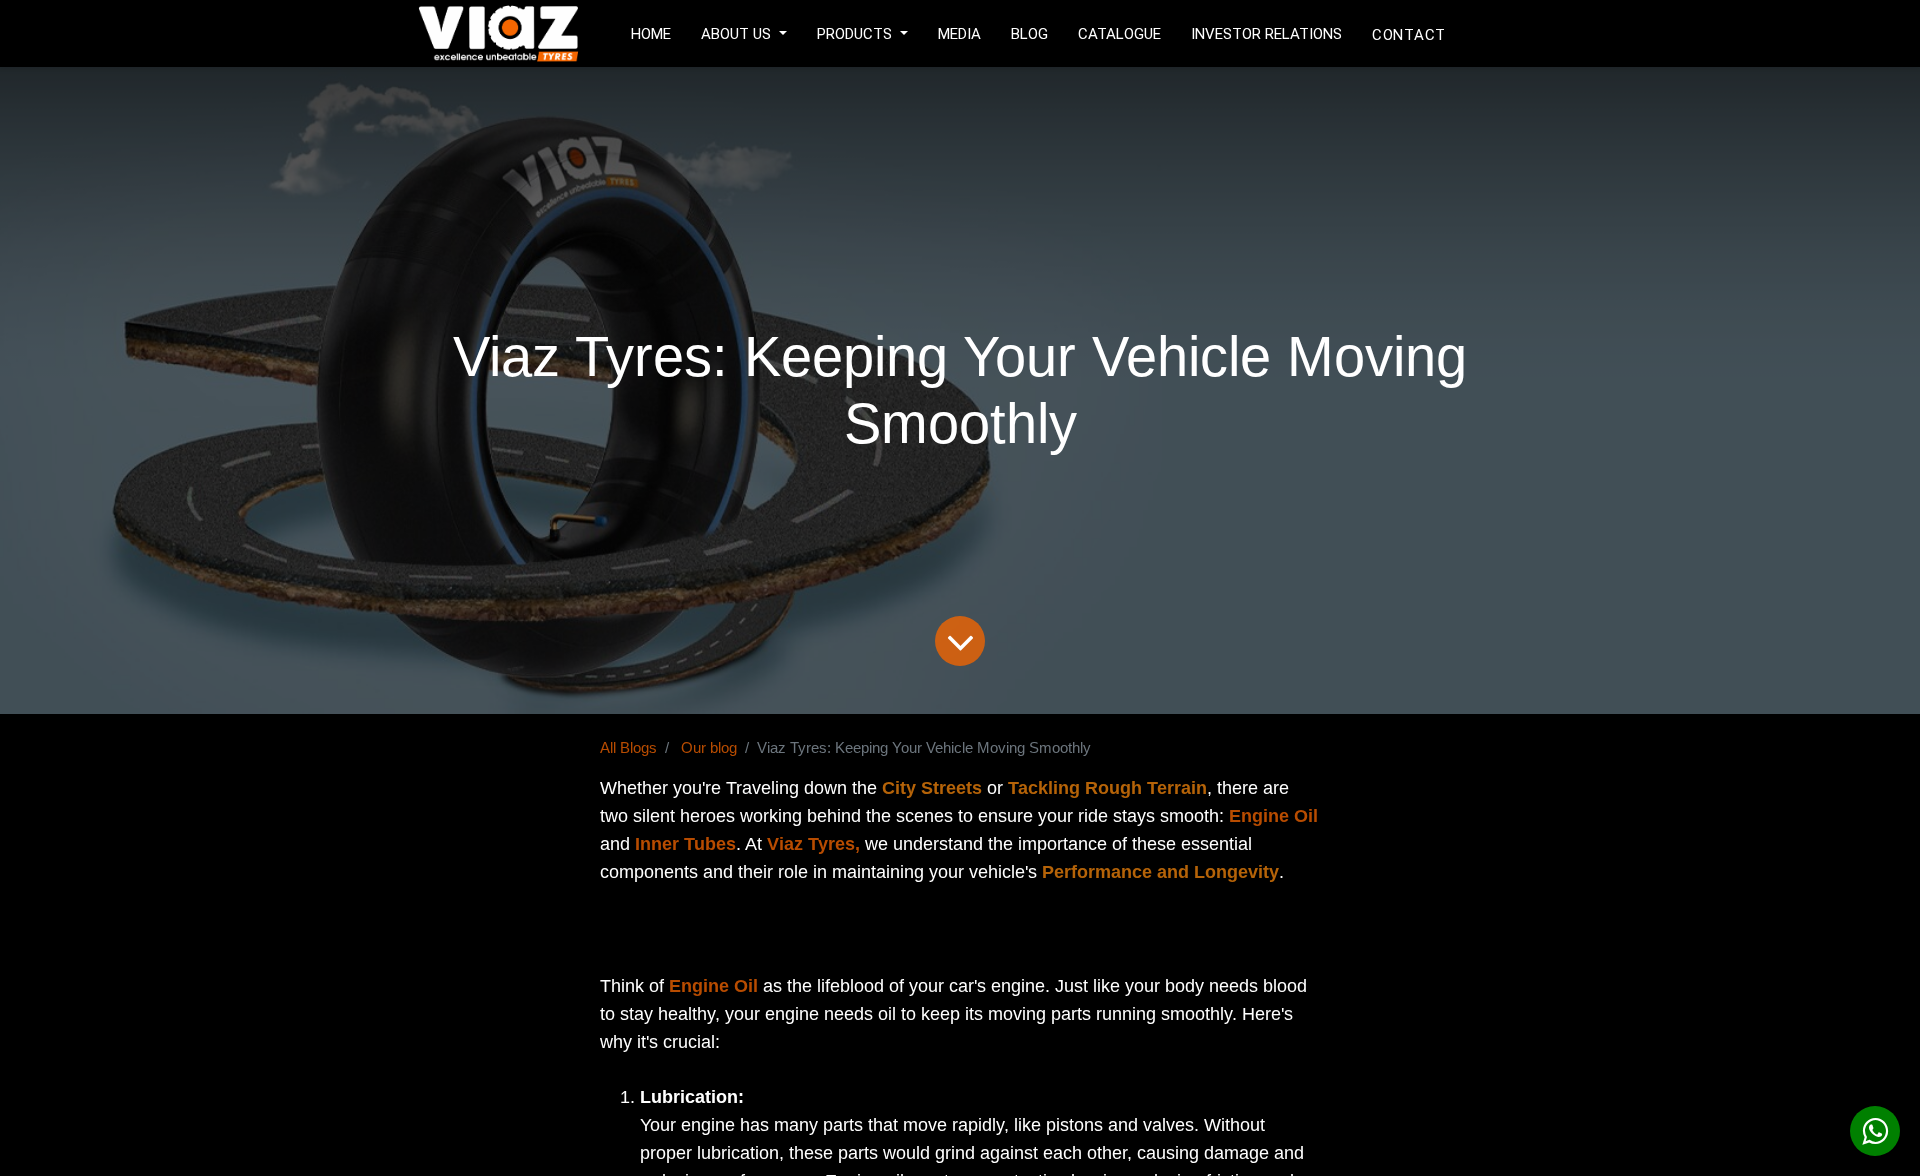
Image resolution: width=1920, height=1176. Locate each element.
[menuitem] (651, 32)
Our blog (709, 747)
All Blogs (628, 747)
